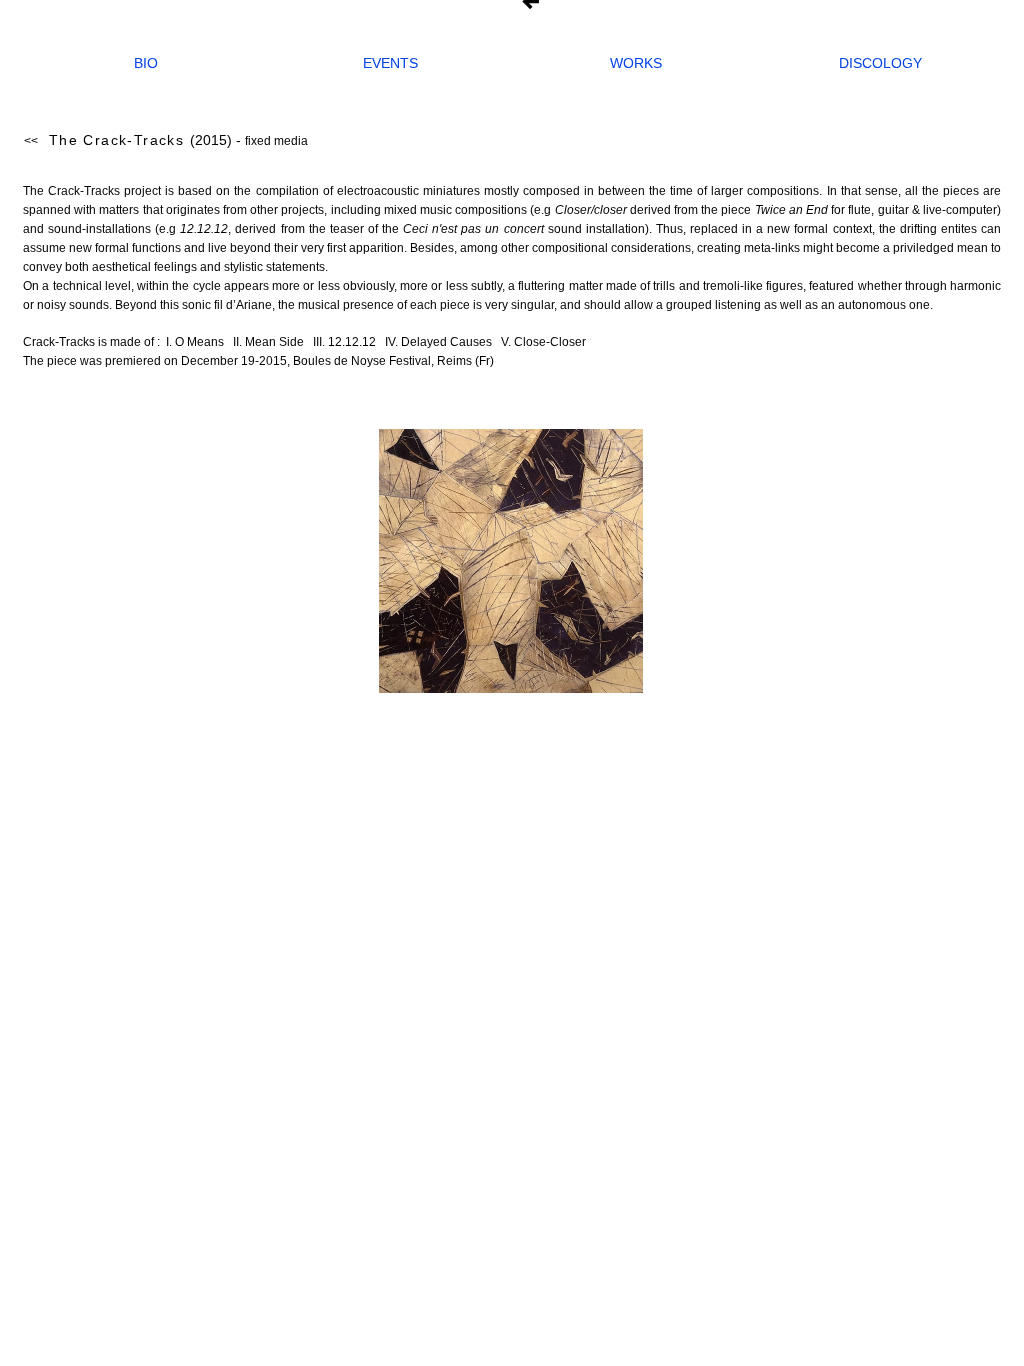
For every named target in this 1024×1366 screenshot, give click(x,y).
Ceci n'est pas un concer (471, 229)
